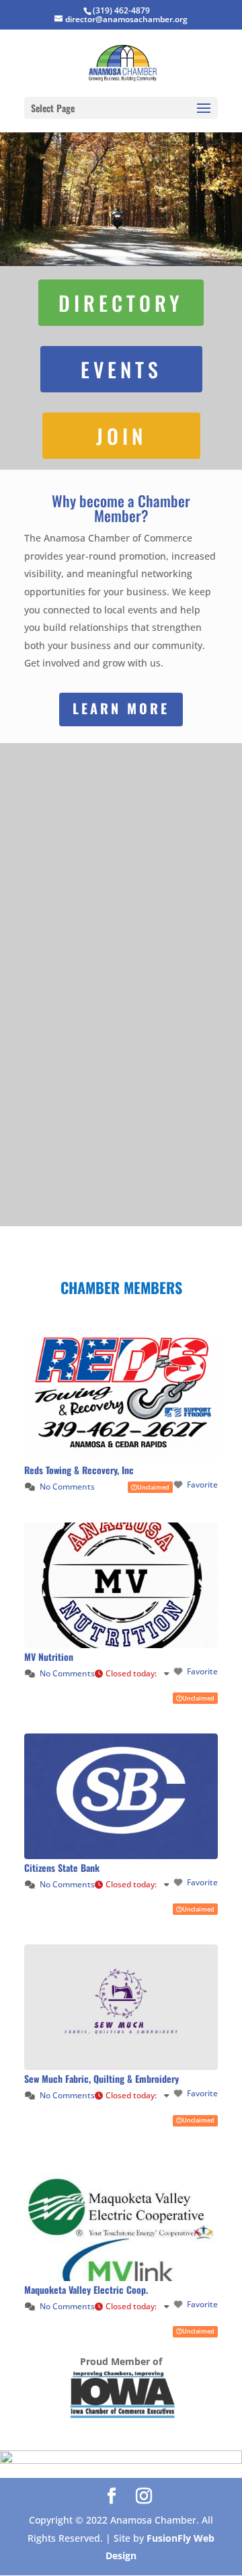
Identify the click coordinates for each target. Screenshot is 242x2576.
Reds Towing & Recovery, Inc (79, 1470)
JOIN (121, 436)
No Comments (67, 1487)
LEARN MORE (121, 708)
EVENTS (121, 369)
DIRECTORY (121, 303)
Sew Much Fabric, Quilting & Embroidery (102, 2078)
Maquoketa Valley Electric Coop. (86, 2289)
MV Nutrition (49, 1657)
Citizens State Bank (62, 1867)
